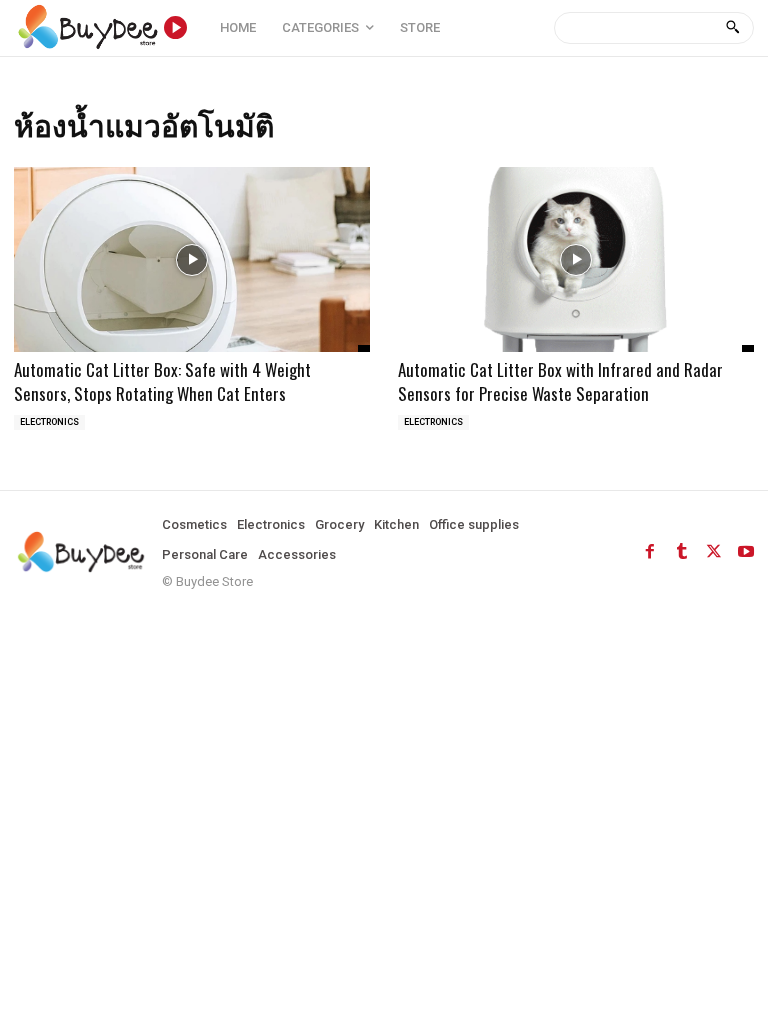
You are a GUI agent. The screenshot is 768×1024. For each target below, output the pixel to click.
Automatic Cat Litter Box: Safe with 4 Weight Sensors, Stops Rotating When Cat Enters (162, 381)
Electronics (49, 422)
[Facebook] (650, 552)
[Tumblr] (682, 552)
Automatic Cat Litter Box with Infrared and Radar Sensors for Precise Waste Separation (560, 381)
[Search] (732, 28)
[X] (714, 552)
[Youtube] (746, 552)
